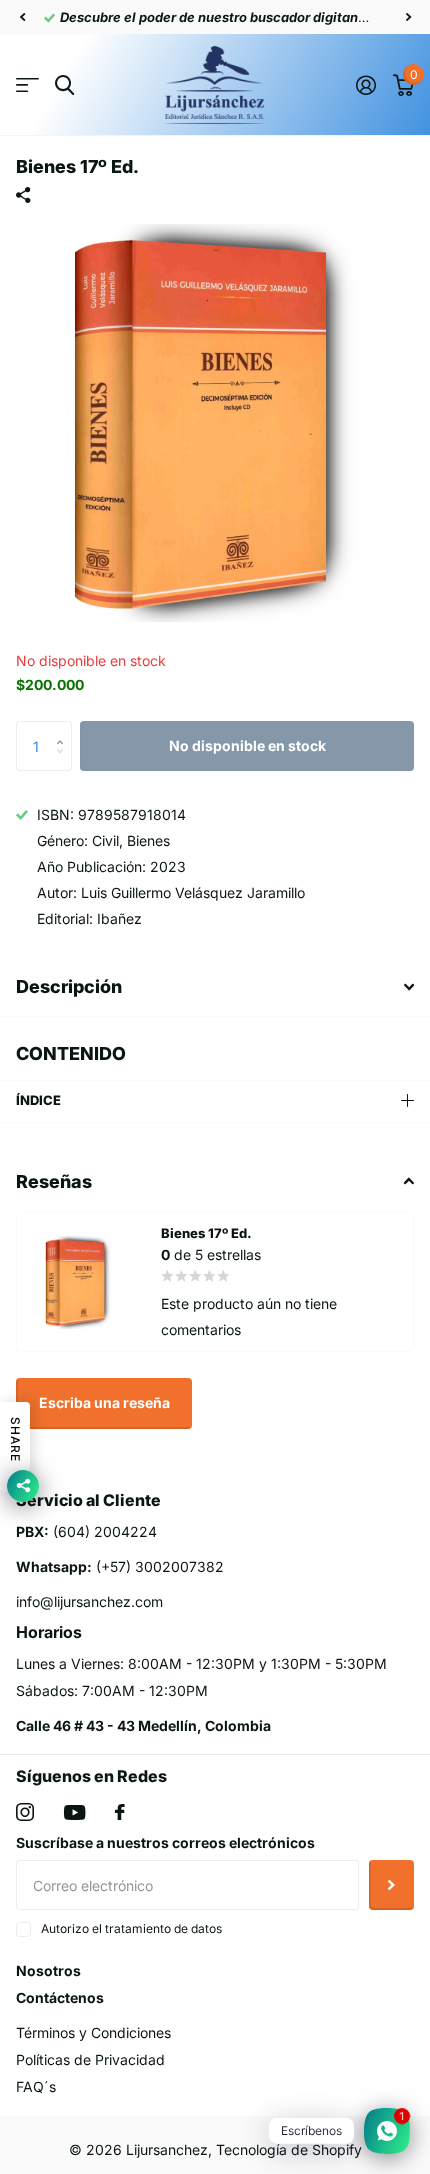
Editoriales (27, 85)
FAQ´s (36, 2086)
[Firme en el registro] (365, 85)
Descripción (69, 986)
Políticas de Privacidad (90, 2059)
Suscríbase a (391, 1885)
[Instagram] (25, 1812)
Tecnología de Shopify (289, 2149)
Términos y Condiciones (93, 2032)
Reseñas (54, 1181)
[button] (22, 17)
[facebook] (120, 1812)
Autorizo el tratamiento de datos (131, 1928)
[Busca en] (64, 85)
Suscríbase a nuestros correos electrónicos (165, 1842)
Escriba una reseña (104, 1402)
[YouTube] (74, 1812)
